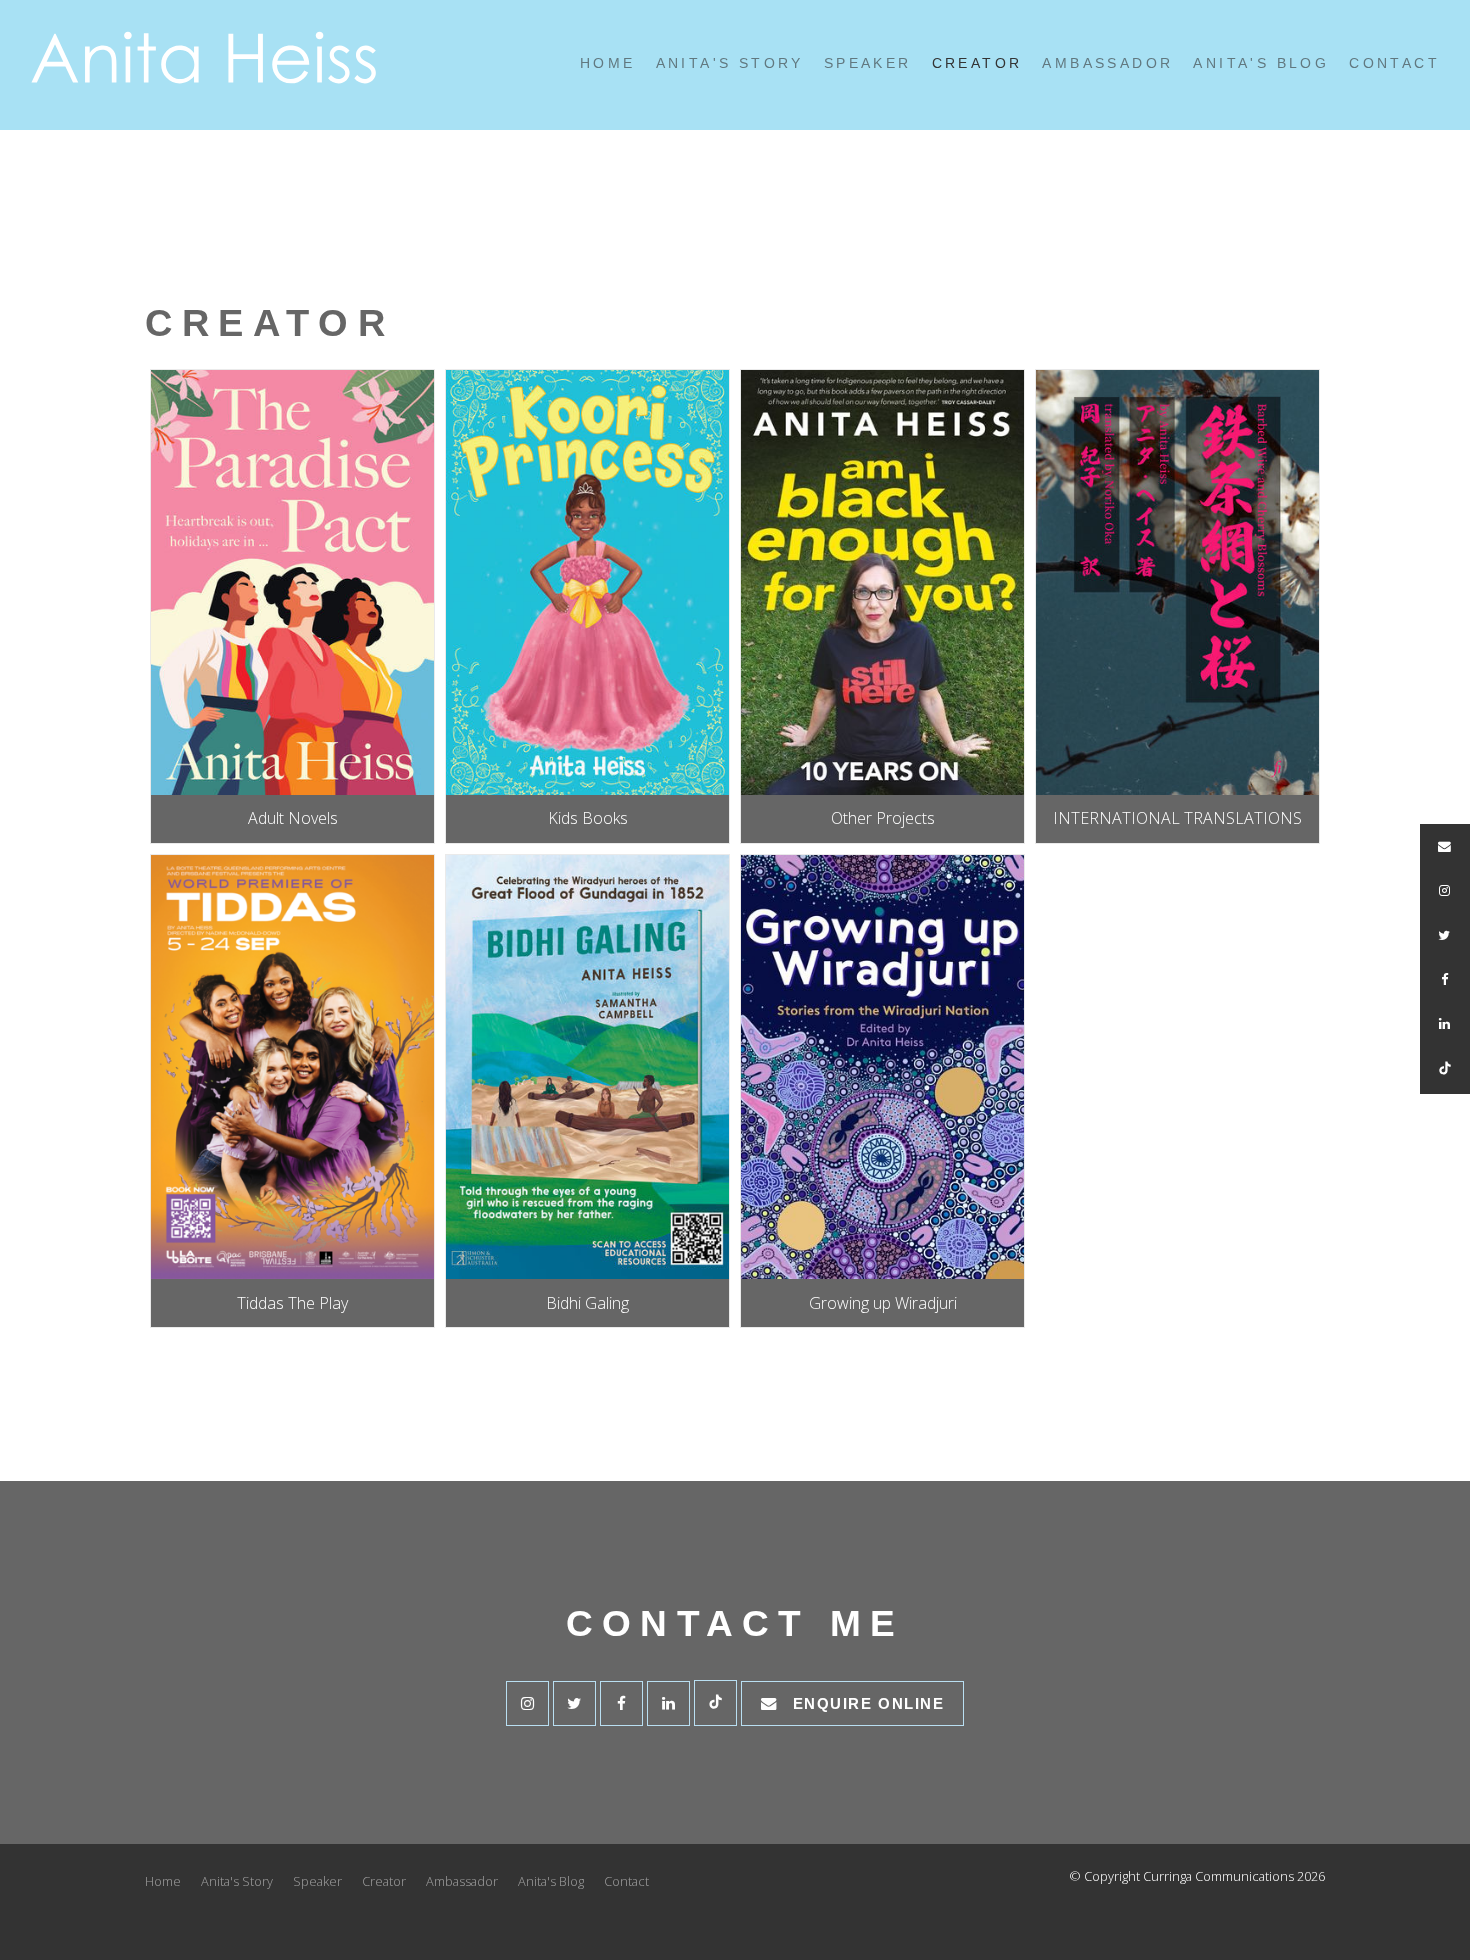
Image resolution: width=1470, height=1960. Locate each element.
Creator (977, 63)
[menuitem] (163, 1882)
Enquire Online (869, 1703)
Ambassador (1107, 63)
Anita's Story (730, 63)
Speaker (868, 63)
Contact (1394, 63)
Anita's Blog (1261, 63)
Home (608, 63)
